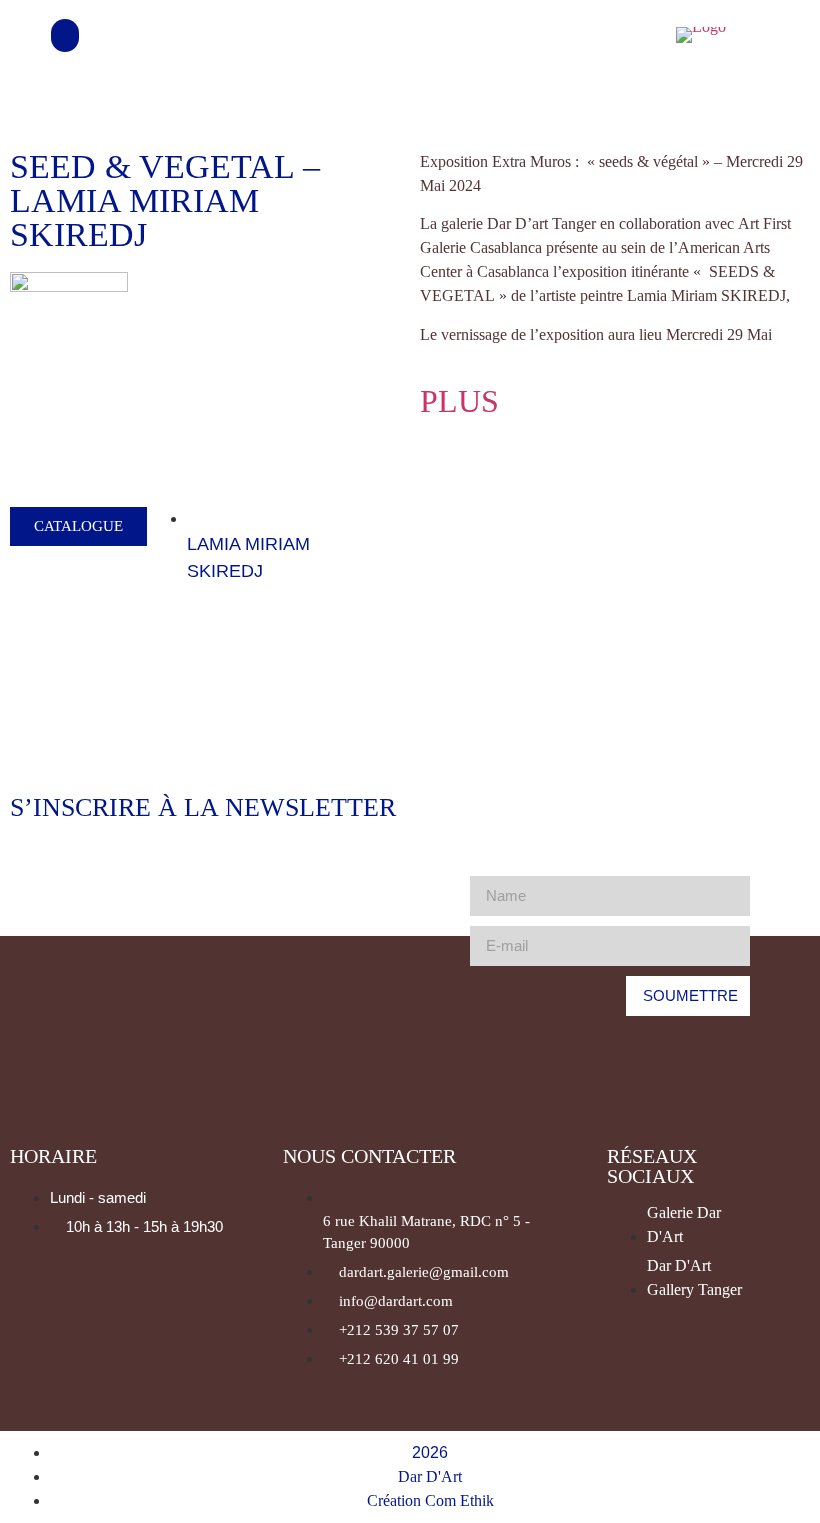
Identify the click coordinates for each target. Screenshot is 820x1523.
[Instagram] (631, 35)
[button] (65, 35)
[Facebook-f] (577, 35)
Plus (459, 401)
